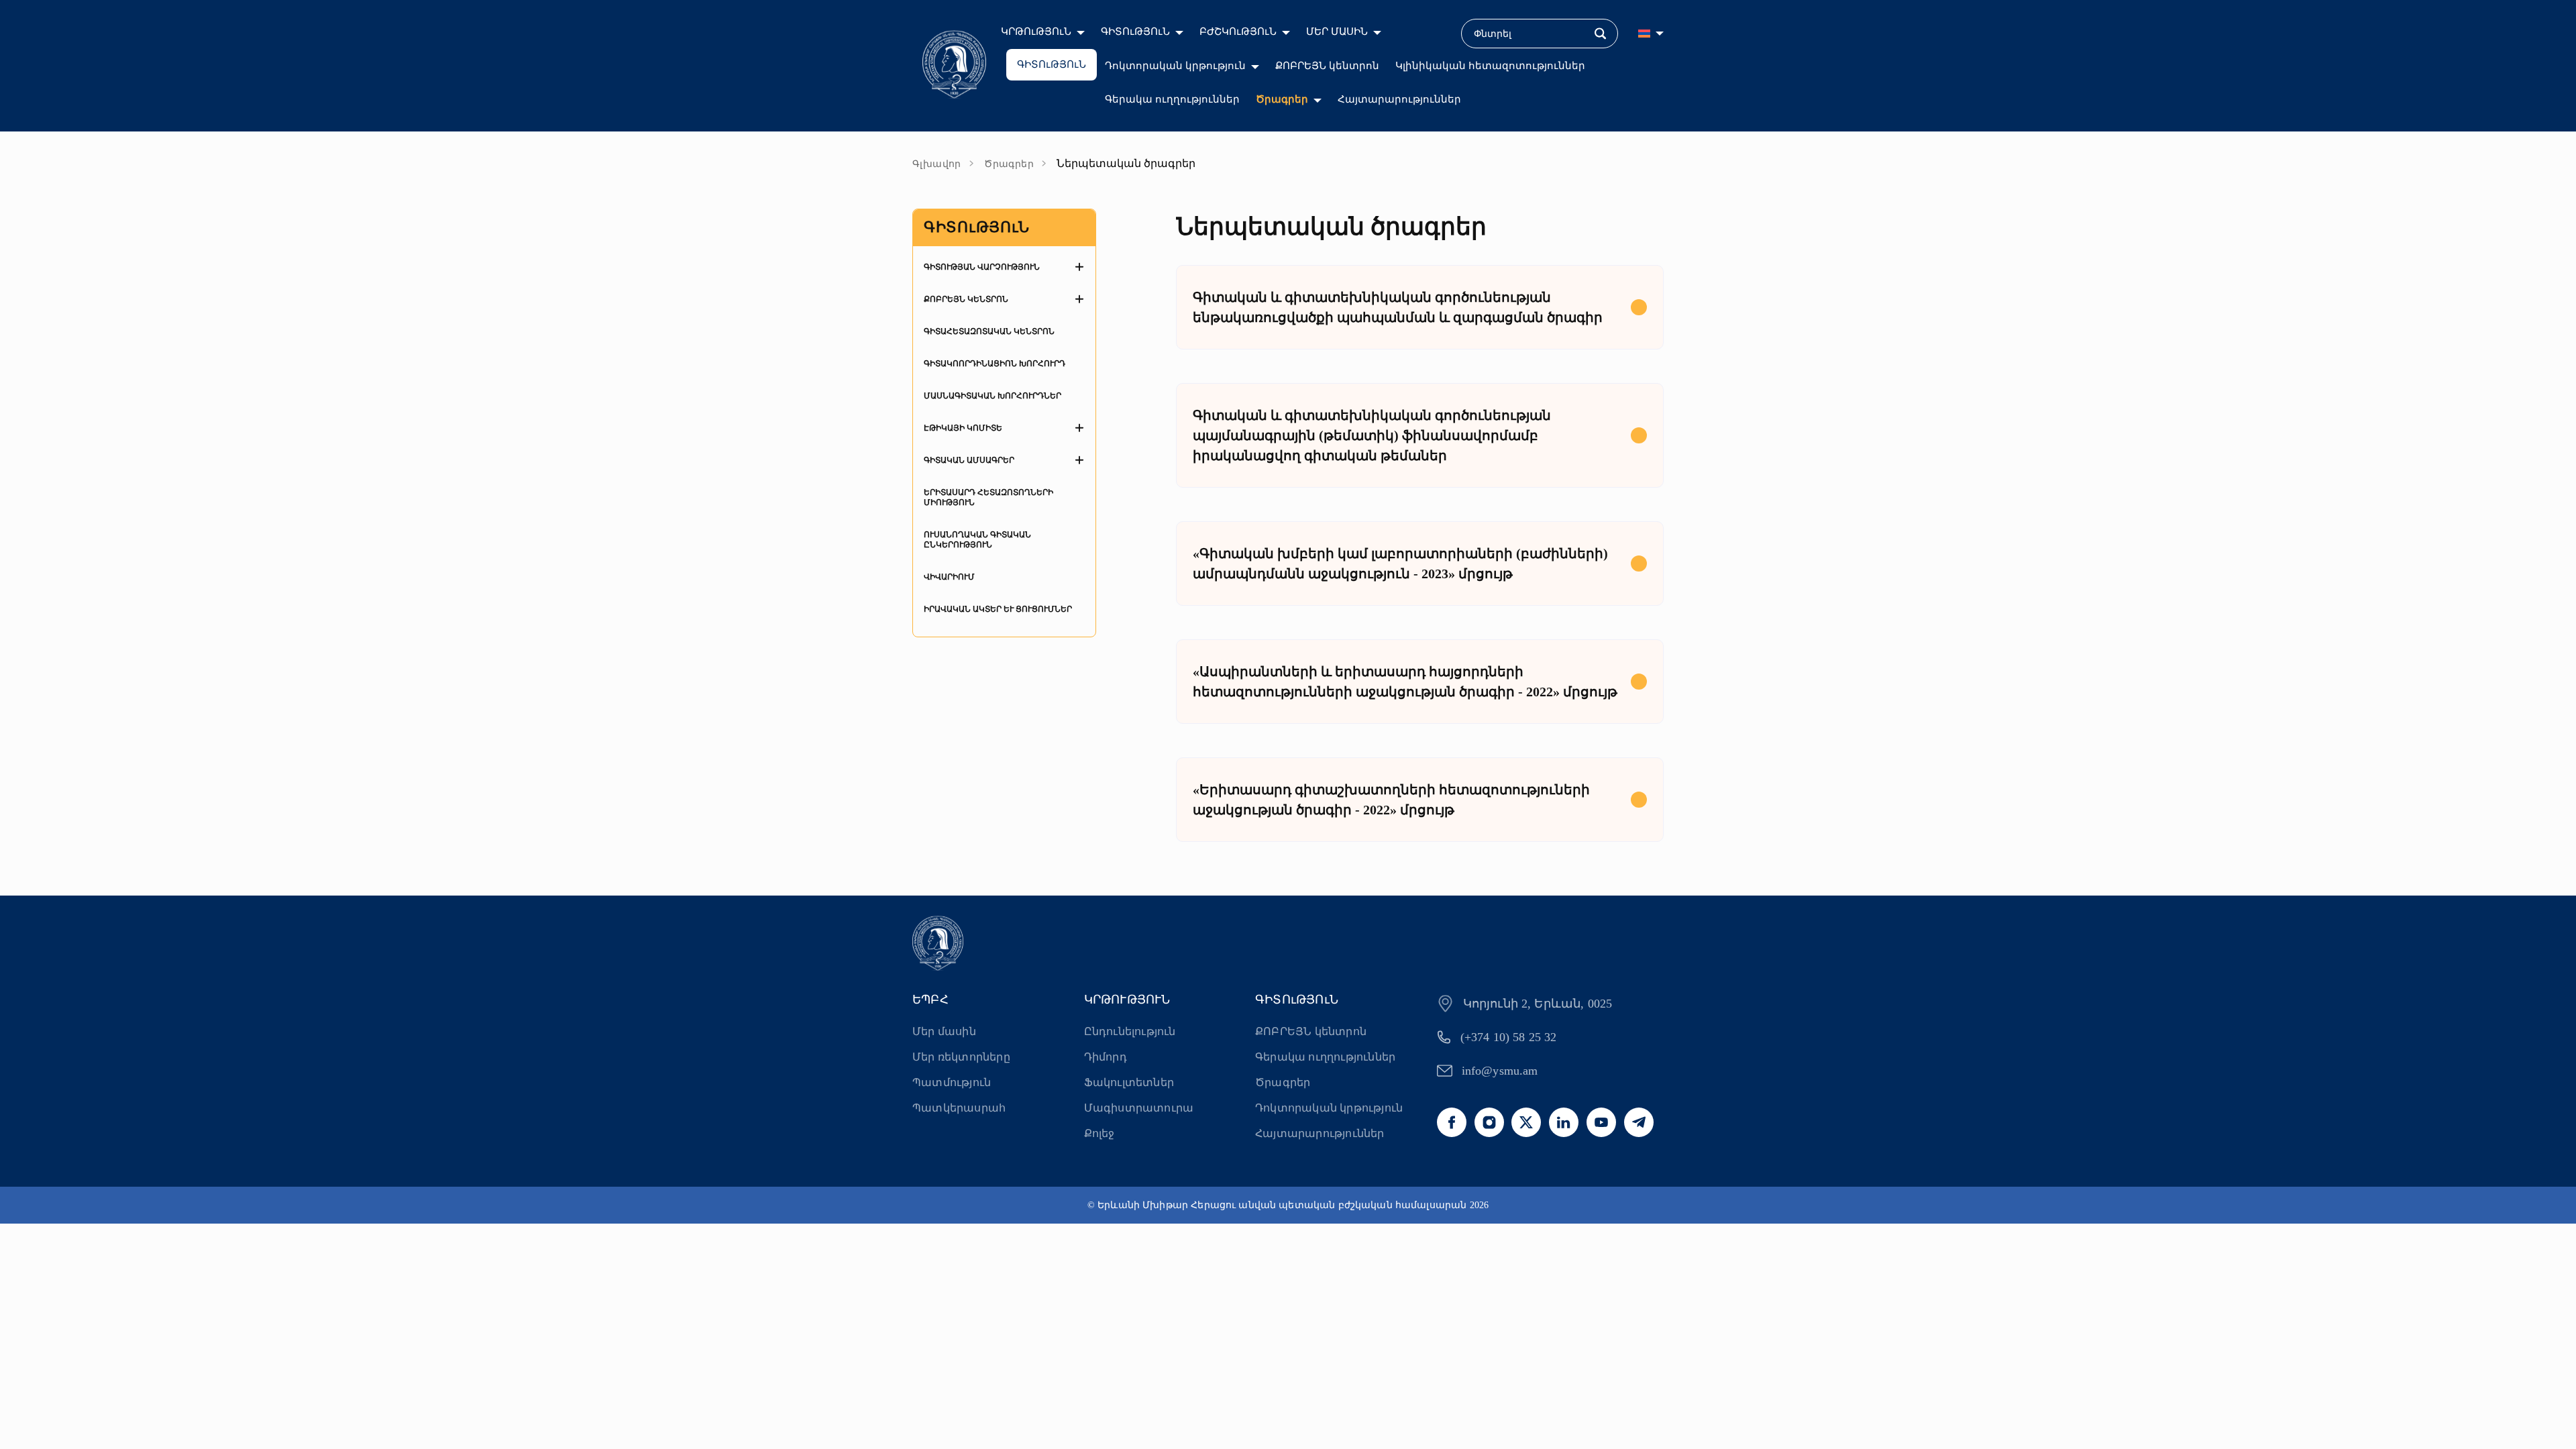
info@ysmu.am (1500, 1071)
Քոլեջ (1099, 1133)
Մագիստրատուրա (1139, 1108)
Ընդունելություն (1130, 1031)
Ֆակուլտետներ (1129, 1082)
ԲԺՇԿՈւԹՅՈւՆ (1238, 32)
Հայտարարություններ (1399, 99)
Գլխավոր (937, 164)
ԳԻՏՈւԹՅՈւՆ (1135, 32)
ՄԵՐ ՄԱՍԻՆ (1337, 32)
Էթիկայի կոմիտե (963, 428)
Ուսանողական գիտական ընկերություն (977, 540)
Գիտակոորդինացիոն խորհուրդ (995, 364)
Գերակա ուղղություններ (1172, 99)
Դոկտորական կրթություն (1175, 66)
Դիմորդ (1106, 1057)
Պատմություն (952, 1082)
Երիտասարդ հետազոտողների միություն (988, 497)
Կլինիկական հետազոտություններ (1490, 66)
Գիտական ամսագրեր (969, 460)
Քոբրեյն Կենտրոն (966, 299)
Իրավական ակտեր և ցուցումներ (998, 609)
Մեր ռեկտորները (961, 1057)
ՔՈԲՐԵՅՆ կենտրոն (1327, 66)
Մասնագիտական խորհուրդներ (992, 396)
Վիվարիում (949, 577)
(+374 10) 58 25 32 (1509, 1037)
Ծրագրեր (1282, 99)
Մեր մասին (944, 1031)
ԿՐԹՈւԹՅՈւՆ (1036, 32)
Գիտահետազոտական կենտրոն (989, 331)
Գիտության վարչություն (982, 267)
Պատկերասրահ (959, 1108)
